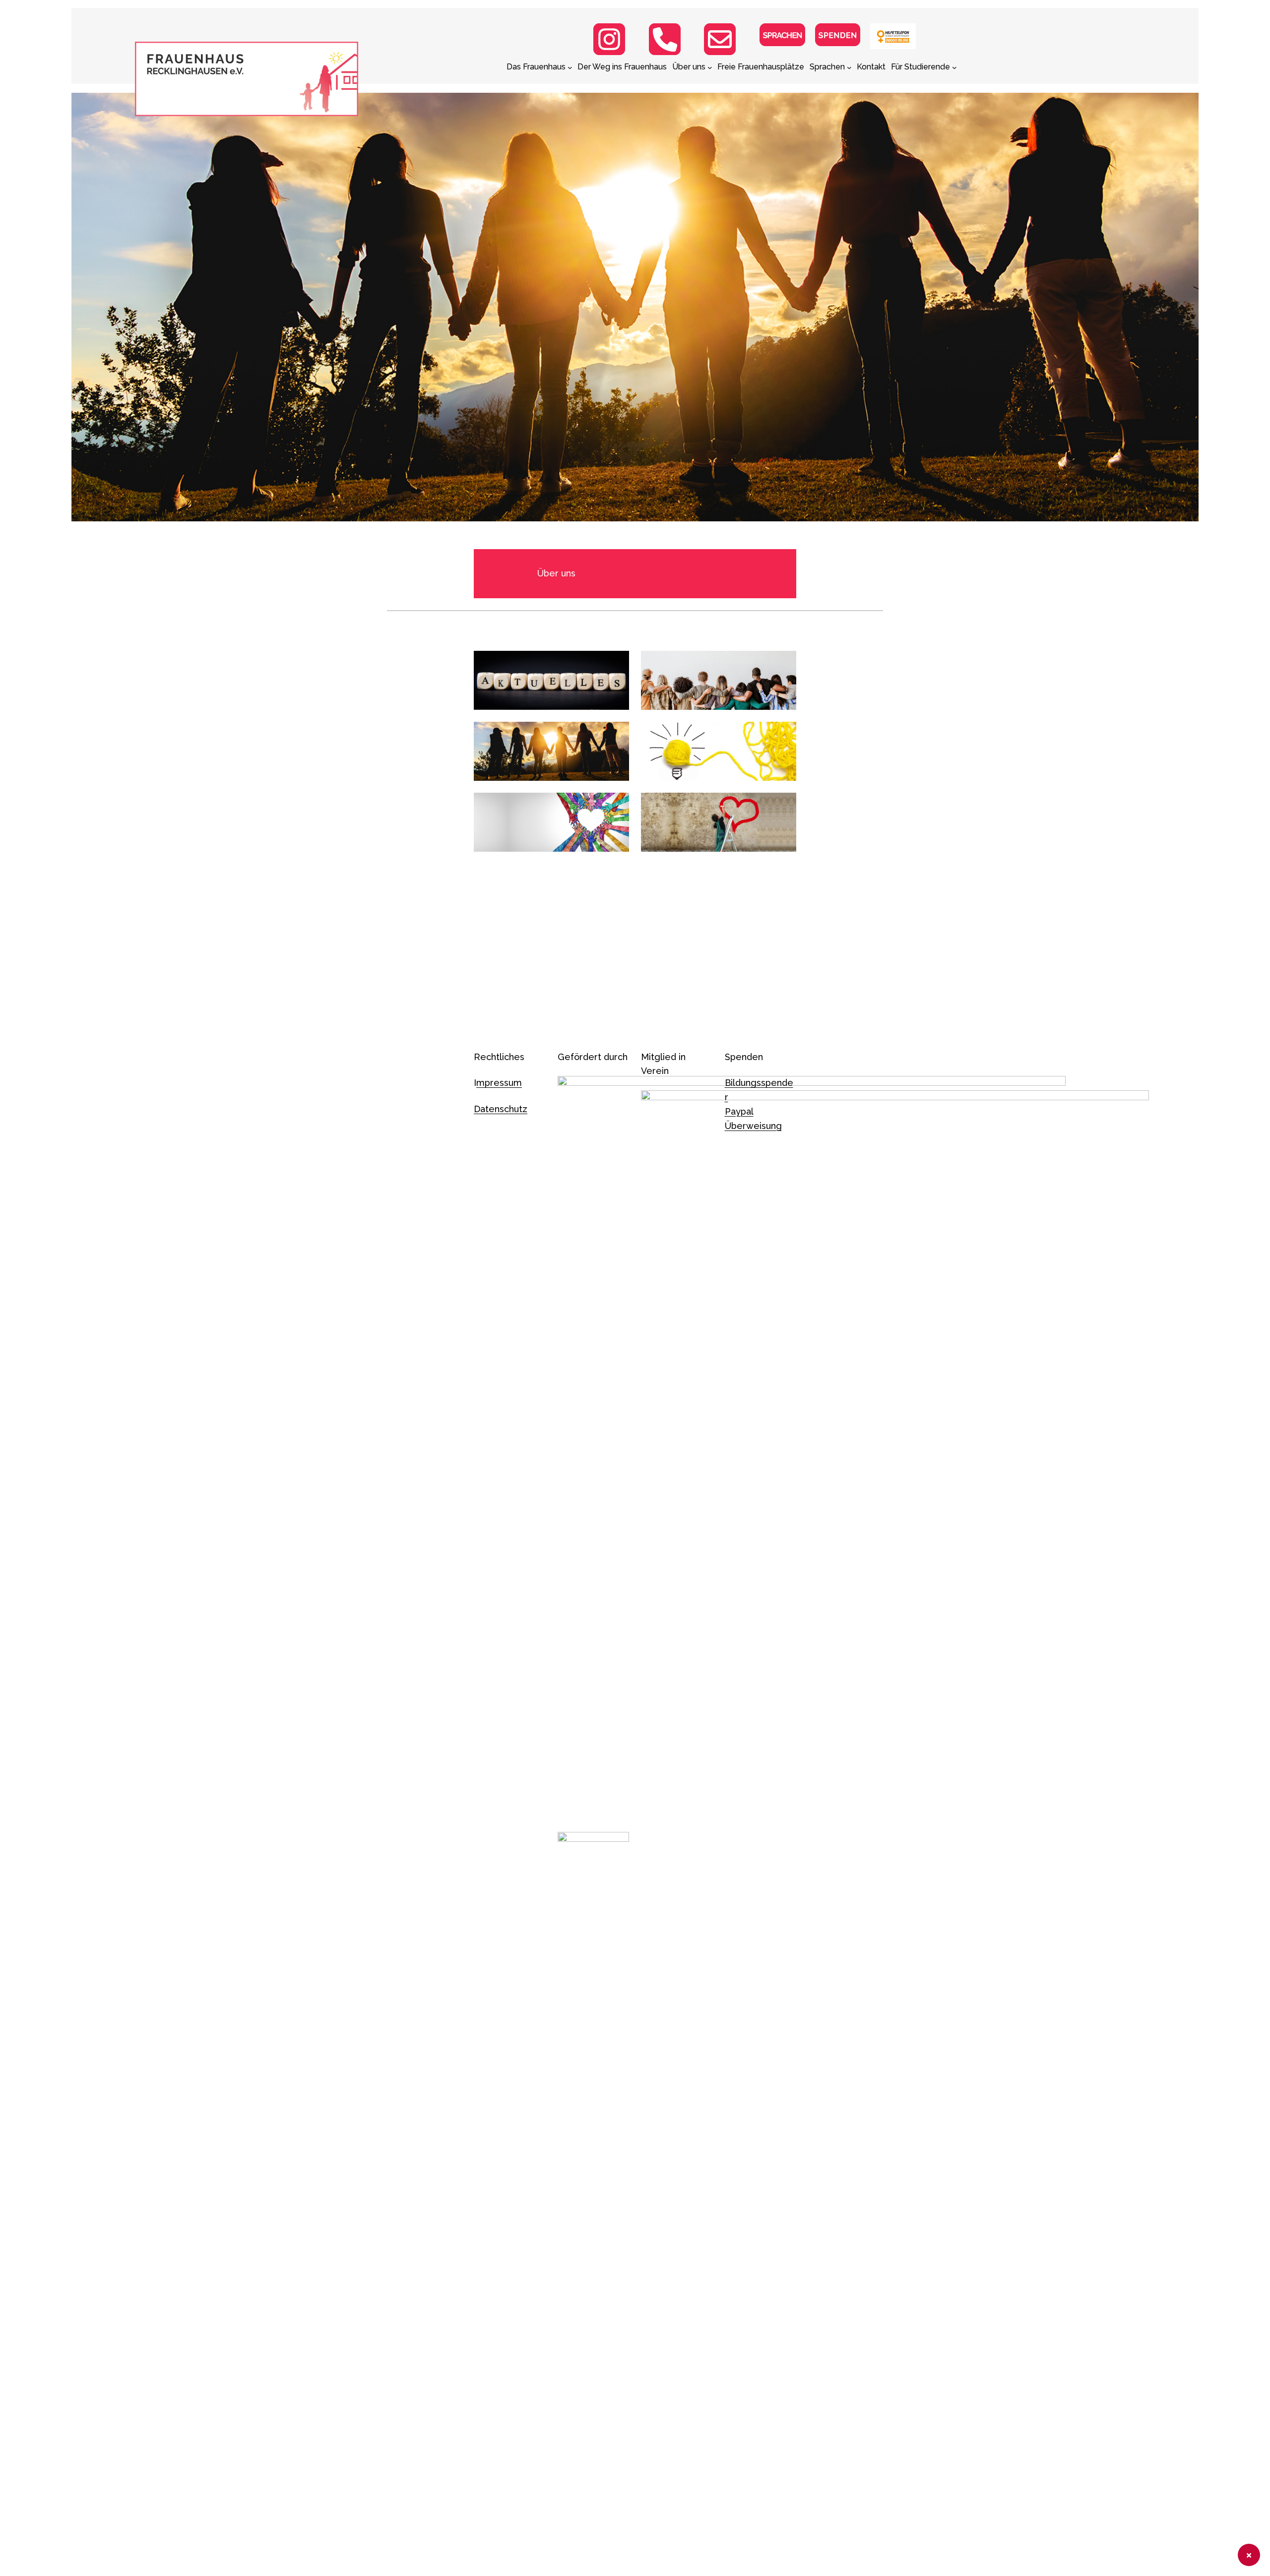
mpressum (499, 1083)
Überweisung (753, 1126)
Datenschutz (501, 1109)
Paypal (739, 1111)
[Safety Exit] (1249, 2555)
